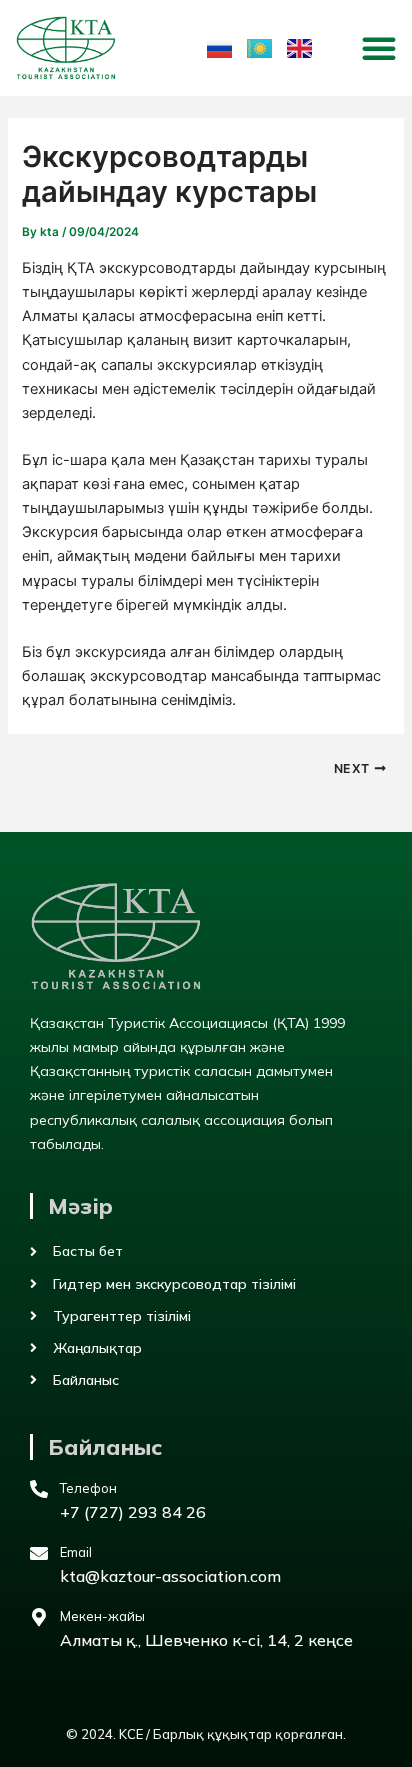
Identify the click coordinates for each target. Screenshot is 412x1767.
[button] (379, 48)
